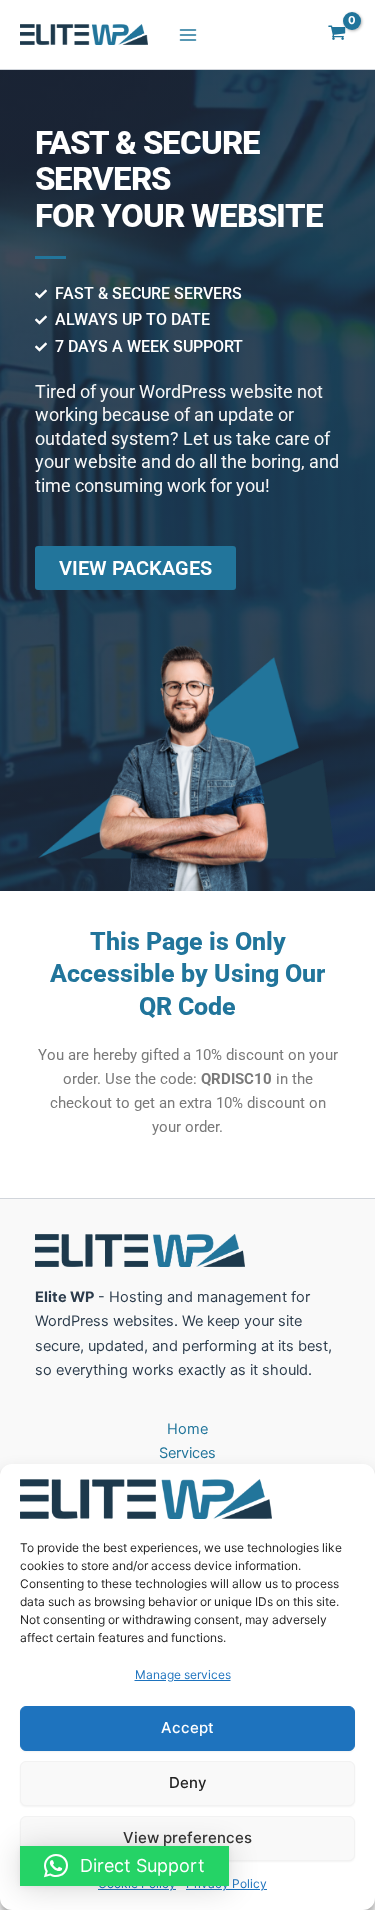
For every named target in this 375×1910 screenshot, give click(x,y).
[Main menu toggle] (188, 34)
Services (187, 1453)
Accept (187, 1727)
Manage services (183, 1674)
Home (187, 1429)
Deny (188, 1782)
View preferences (187, 1837)
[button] (124, 1866)
